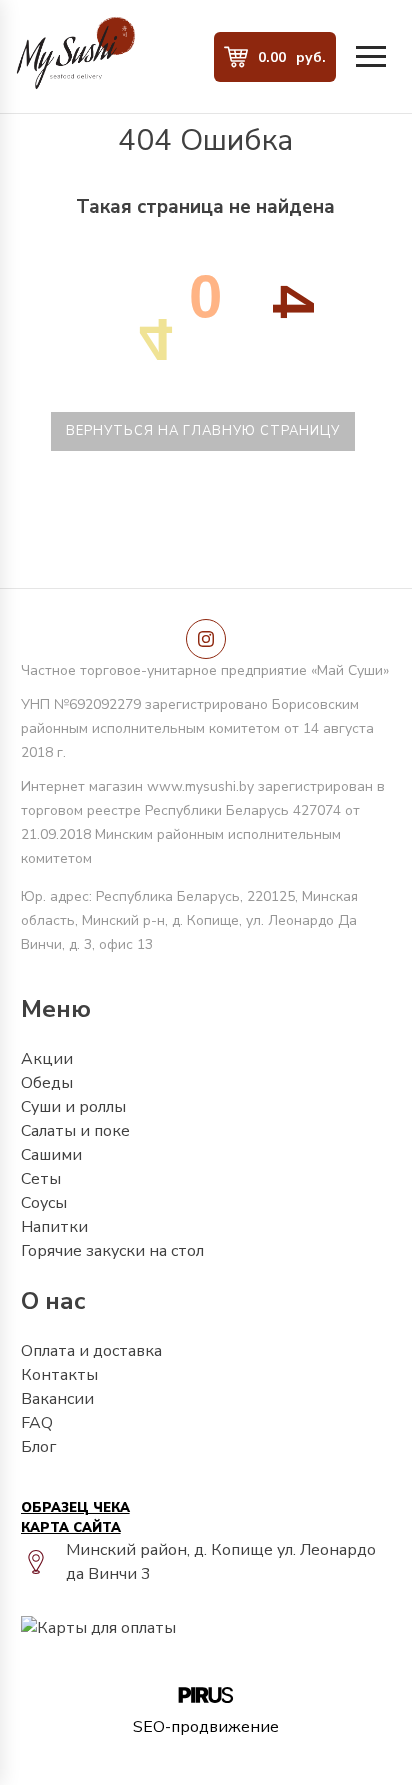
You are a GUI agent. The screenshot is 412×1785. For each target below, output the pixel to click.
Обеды (47, 1083)
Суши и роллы (73, 1107)
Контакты (59, 1375)
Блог (38, 1447)
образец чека (75, 1508)
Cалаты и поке (75, 1131)
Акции (47, 1059)
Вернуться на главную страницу (203, 431)
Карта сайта (71, 1528)
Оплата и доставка (91, 1351)
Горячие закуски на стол (112, 1251)
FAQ (37, 1423)
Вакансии (57, 1399)
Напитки (54, 1227)
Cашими (51, 1155)
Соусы (44, 1203)
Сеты (41, 1179)
